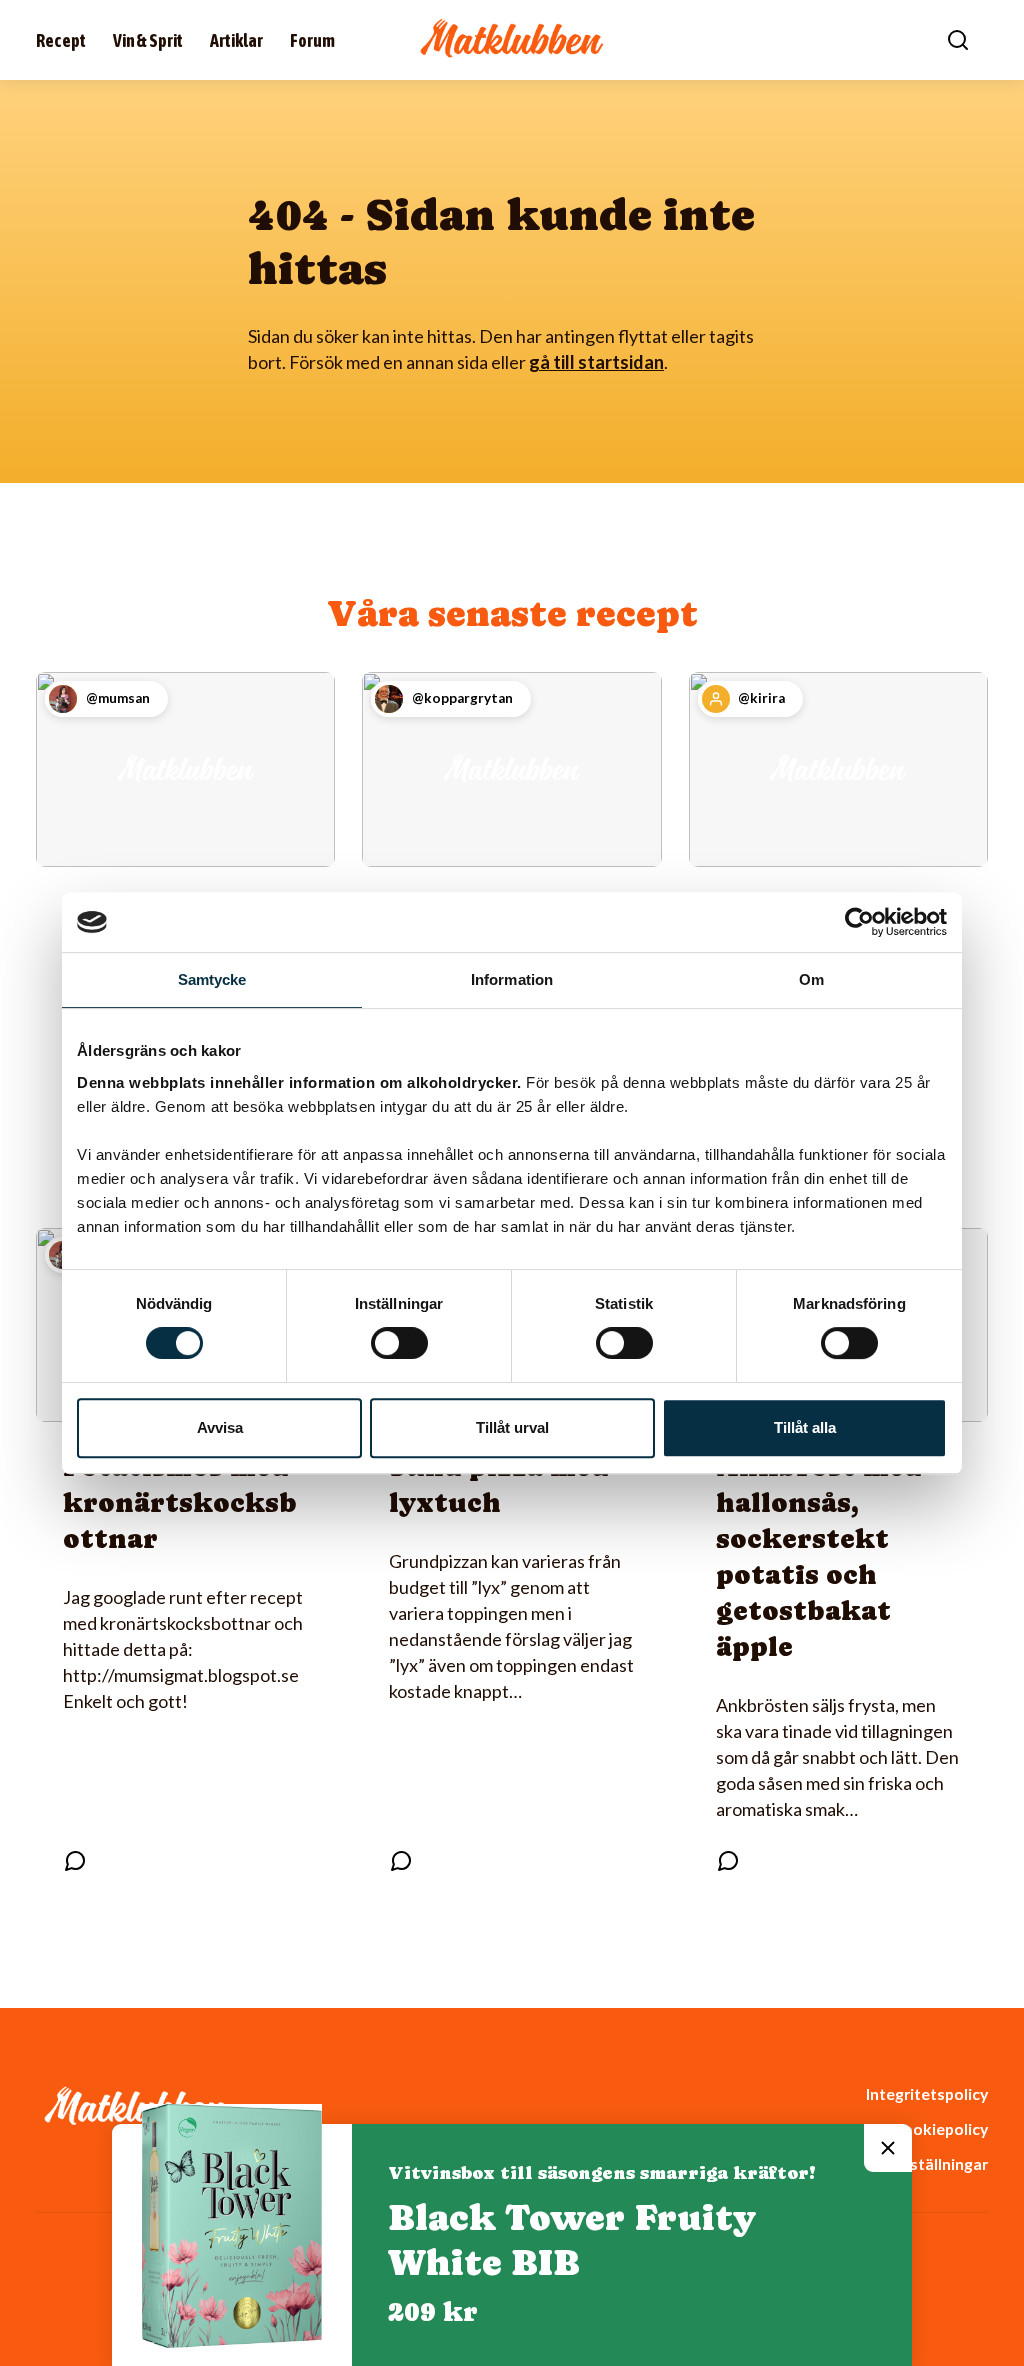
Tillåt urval (512, 1427)
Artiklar (236, 40)
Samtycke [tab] (212, 979)
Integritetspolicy (927, 2093)
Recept (61, 40)
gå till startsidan (596, 362)
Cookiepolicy (940, 2128)
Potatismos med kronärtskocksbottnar (180, 1502)
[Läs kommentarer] (75, 1861)
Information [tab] (512, 979)
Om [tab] (811, 979)
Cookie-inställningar (913, 2163)
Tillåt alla (805, 1427)
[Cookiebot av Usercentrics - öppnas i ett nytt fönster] (859, 922)
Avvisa (220, 1427)
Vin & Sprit (148, 40)
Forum (312, 40)
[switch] (399, 1343)
